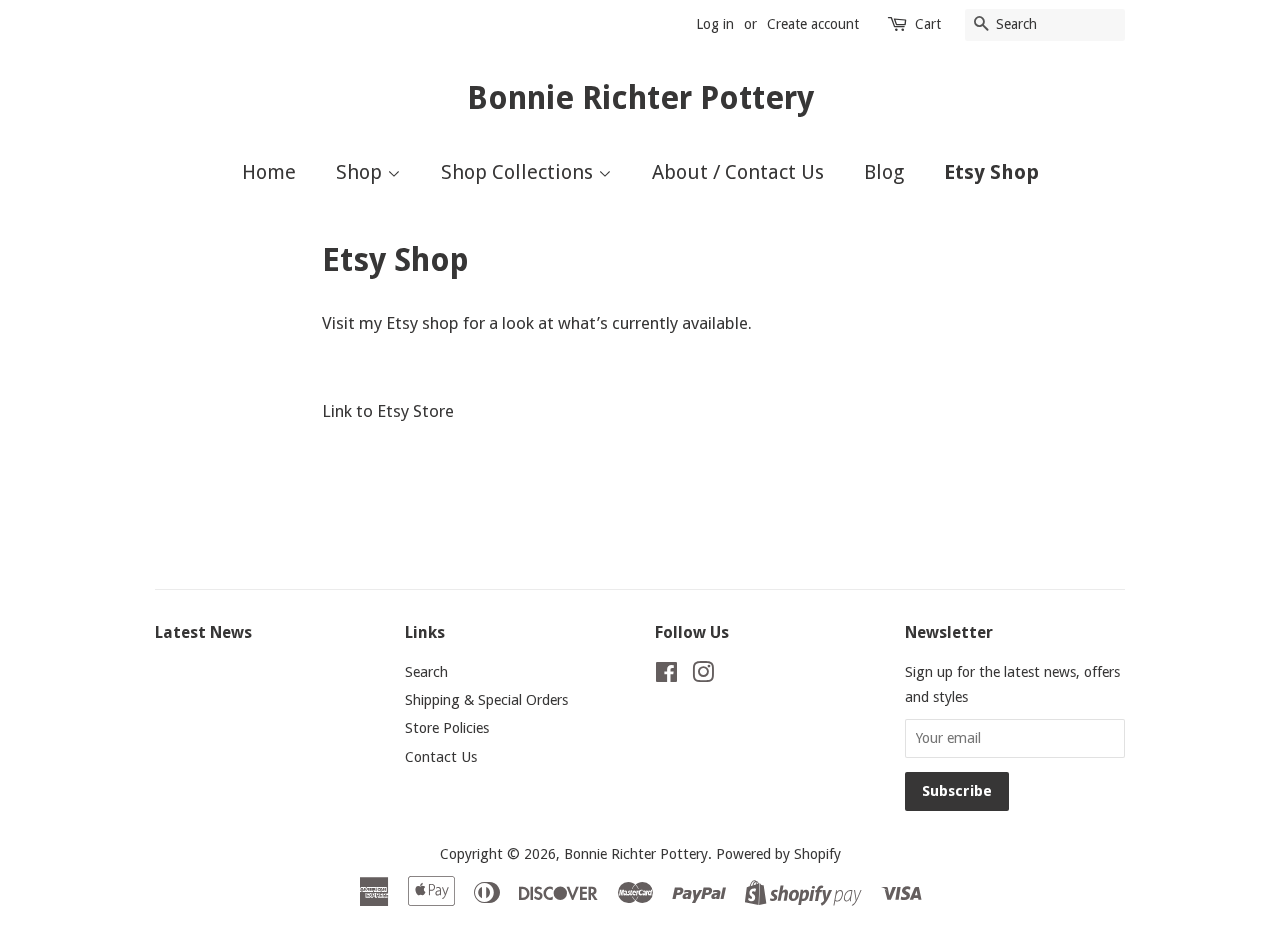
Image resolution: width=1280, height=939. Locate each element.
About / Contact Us (738, 172)
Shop (361, 172)
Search (426, 672)
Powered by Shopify (778, 854)
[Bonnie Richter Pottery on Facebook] (666, 676)
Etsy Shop (991, 172)
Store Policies (447, 728)
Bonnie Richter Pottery (640, 98)
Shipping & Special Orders (486, 700)
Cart (928, 24)
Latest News (203, 632)
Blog (884, 172)
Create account (813, 24)
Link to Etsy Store (388, 411)
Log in (715, 24)
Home (269, 172)
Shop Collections (519, 172)
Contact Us (441, 757)
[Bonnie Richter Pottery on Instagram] (703, 676)
